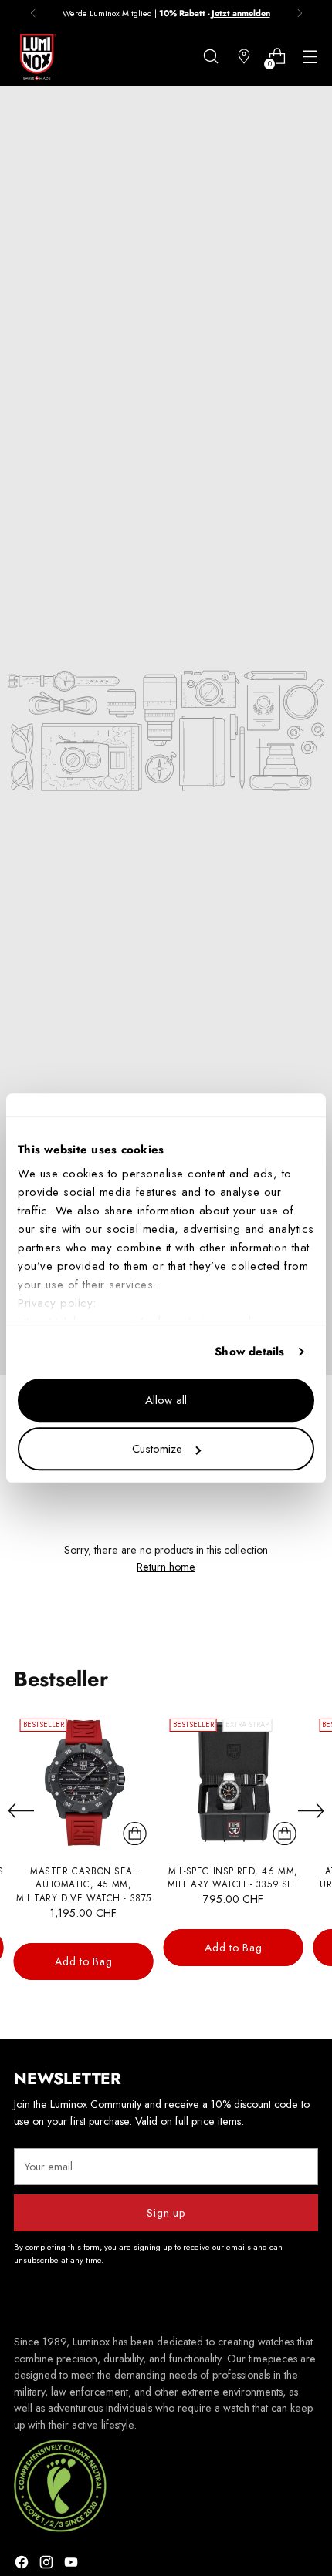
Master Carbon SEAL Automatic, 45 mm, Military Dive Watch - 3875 (84, 1884)
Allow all (166, 1400)
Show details (249, 1352)
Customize (157, 1449)
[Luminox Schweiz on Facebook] (23, 2564)
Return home (166, 1567)
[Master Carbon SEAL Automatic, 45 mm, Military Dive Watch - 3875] (84, 1782)
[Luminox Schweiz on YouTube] (73, 2564)
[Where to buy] (244, 57)
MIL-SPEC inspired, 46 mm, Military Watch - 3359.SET (234, 1878)
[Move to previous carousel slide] (21, 1811)
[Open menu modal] (310, 57)
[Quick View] (135, 1834)
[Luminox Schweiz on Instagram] (48, 2564)
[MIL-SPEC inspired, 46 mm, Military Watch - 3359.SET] (234, 1782)
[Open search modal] (210, 57)
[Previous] (33, 13)
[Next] (300, 13)
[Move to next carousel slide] (311, 1810)
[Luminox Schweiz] (37, 57)
